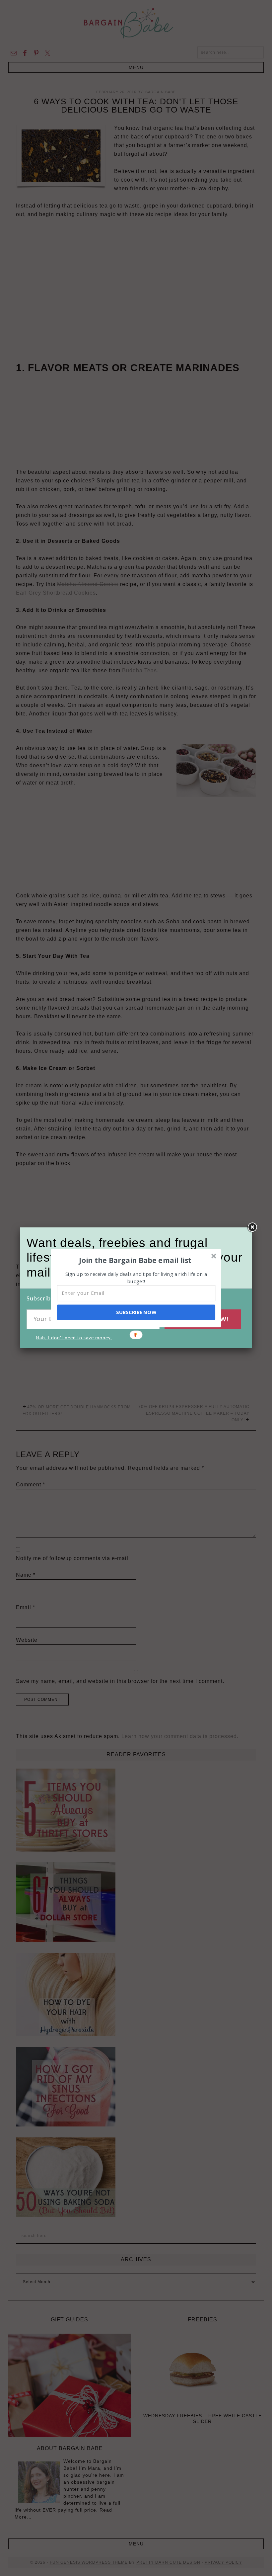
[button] (135, 1260)
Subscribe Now (136, 1312)
